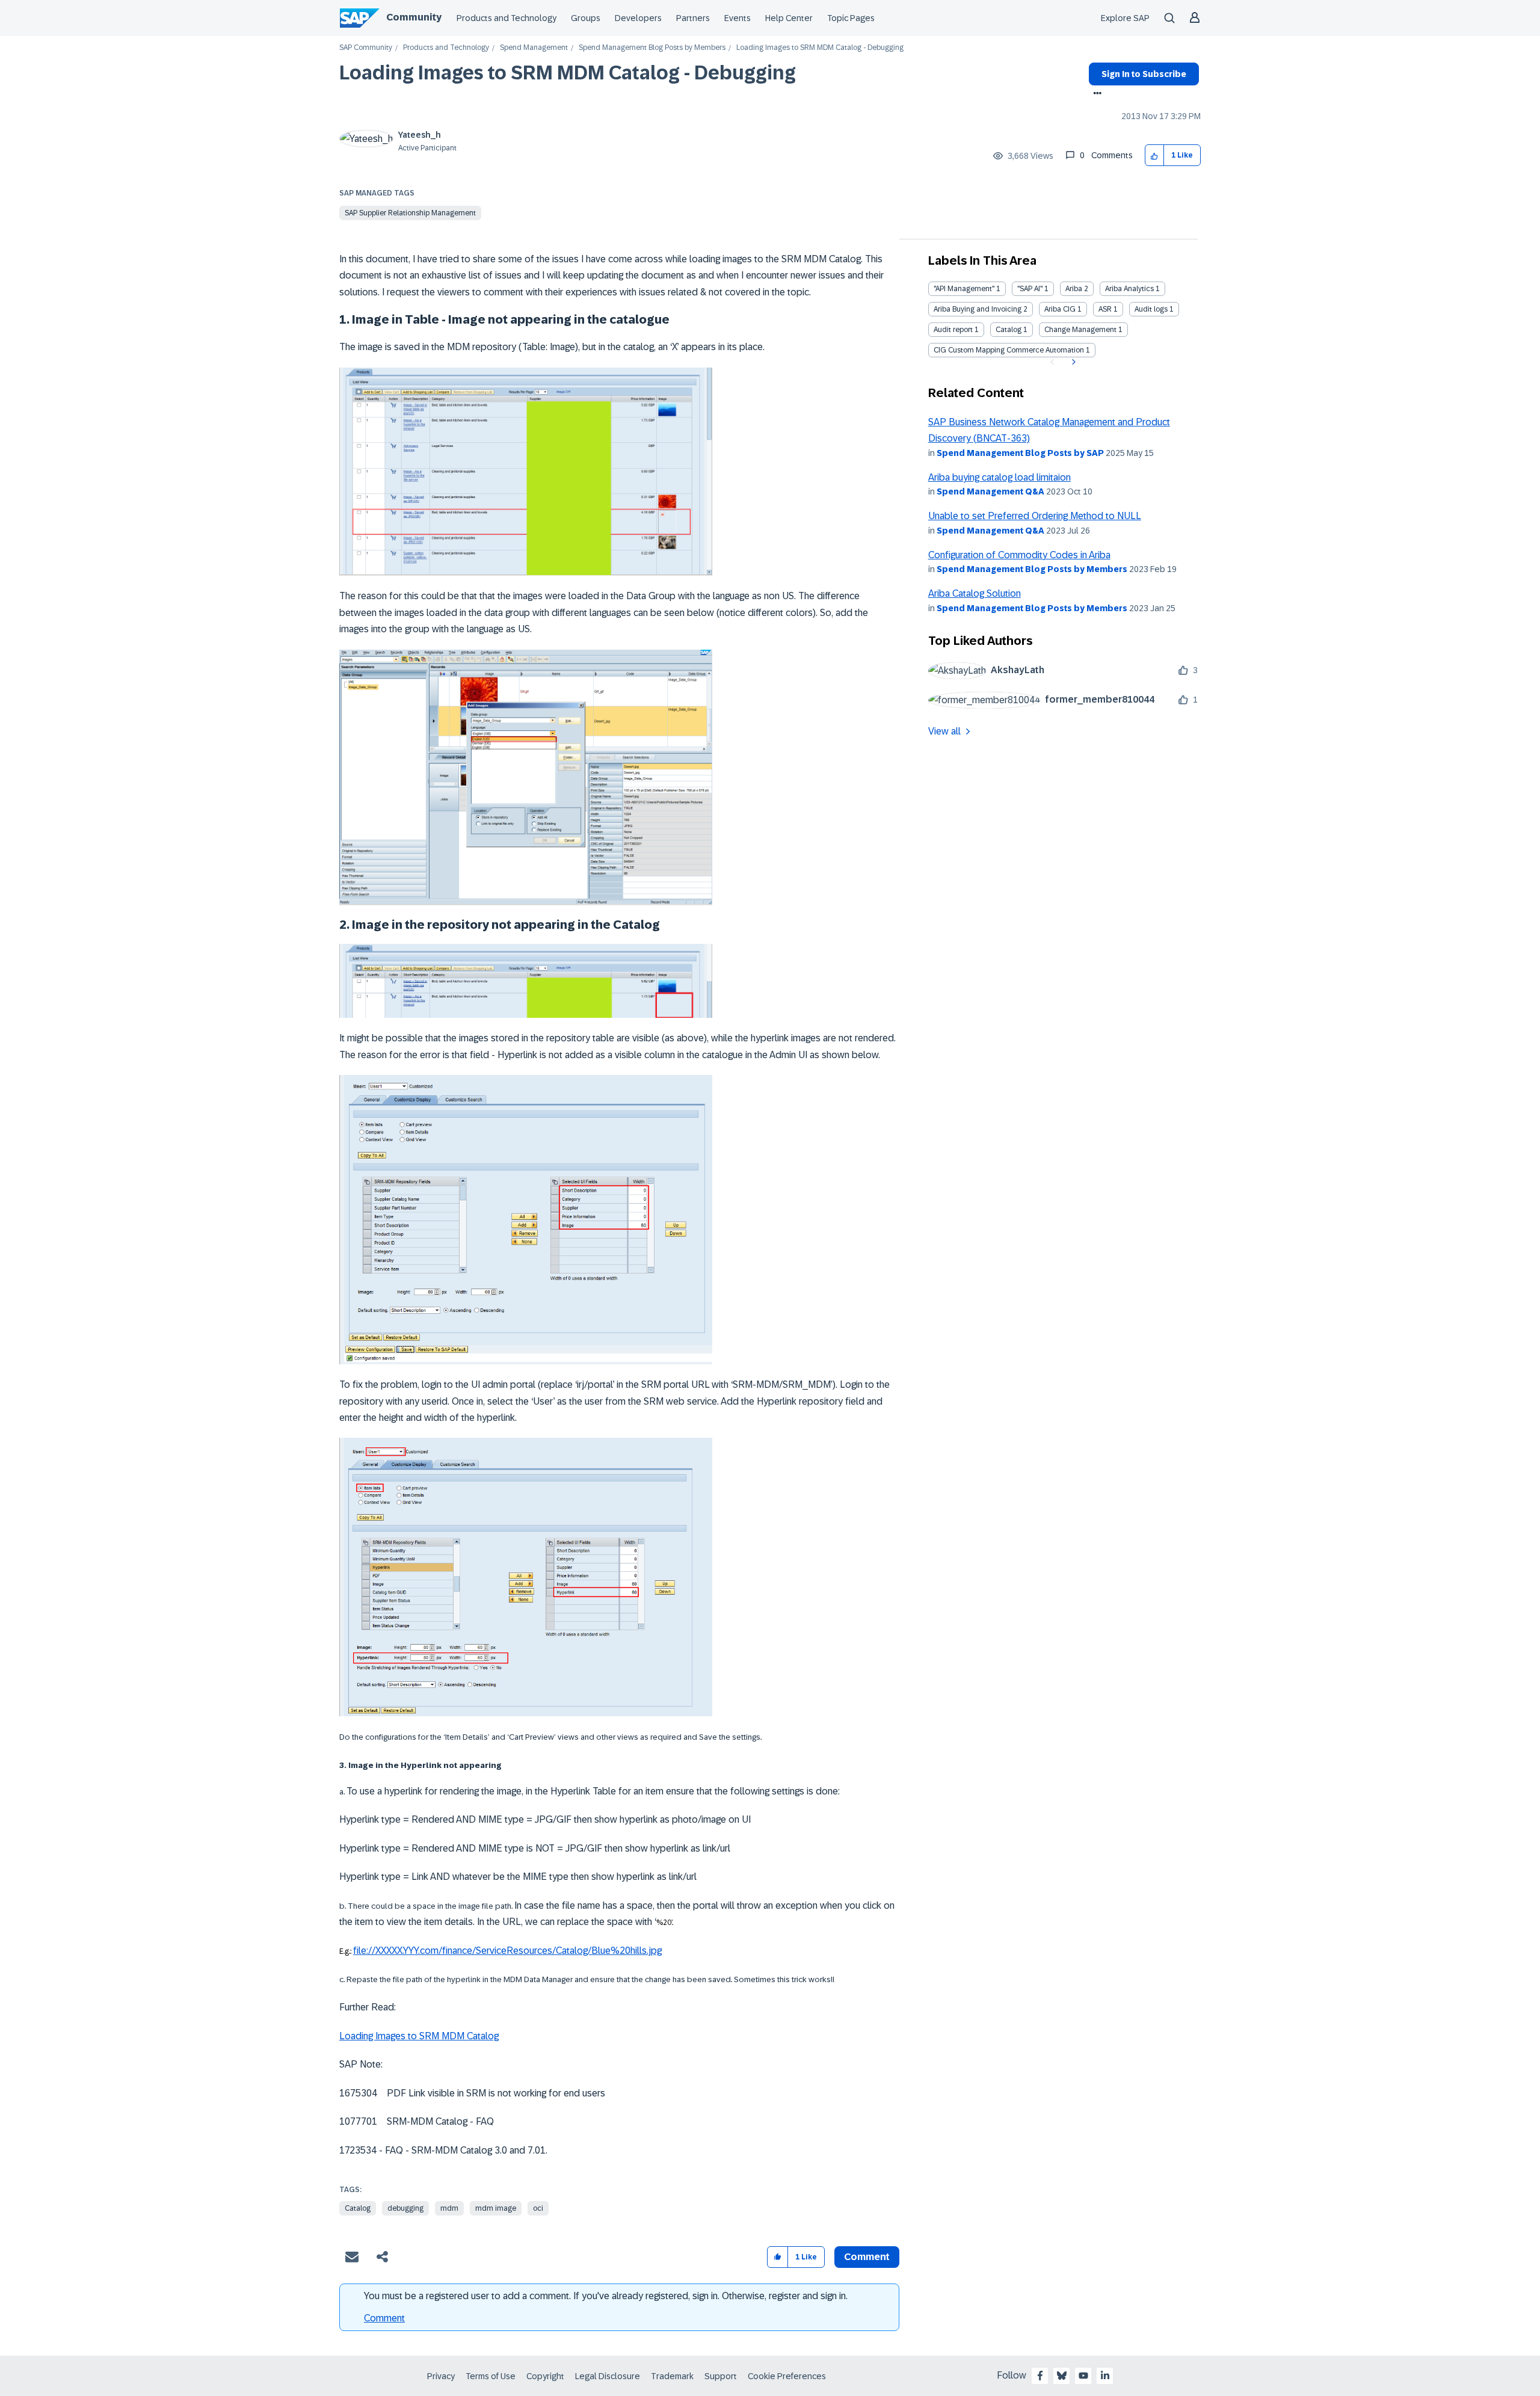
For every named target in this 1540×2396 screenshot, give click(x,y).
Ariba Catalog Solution (975, 593)
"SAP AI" (1030, 289)
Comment (384, 2318)
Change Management (1080, 330)
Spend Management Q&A (990, 491)
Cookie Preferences (787, 2376)
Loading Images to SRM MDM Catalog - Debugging (568, 73)
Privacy (441, 2376)
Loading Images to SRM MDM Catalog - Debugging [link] (820, 48)
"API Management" (964, 289)
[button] (1155, 156)
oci (538, 2208)
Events (738, 18)
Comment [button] (867, 2257)
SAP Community (366, 48)
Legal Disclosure (608, 2376)
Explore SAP (1125, 18)
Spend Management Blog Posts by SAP (1020, 453)
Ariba (1074, 289)
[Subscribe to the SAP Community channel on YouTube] (1083, 2376)
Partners (693, 18)
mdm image (496, 2208)
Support (721, 2376)
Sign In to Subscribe (1144, 74)
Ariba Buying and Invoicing (978, 309)
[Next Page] (1072, 362)
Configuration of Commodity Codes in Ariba (1019, 555)
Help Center (789, 18)
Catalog (358, 2208)
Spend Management (534, 48)
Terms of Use (491, 2376)
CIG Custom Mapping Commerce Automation (1009, 350)
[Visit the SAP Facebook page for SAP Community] (1040, 2376)
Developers (638, 18)
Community (414, 17)
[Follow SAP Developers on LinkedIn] (1105, 2376)
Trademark (672, 2376)
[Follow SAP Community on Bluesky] (1062, 2376)
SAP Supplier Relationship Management (410, 213)
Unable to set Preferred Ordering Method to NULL (1035, 516)
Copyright (545, 2376)
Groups (586, 18)
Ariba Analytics (1129, 289)
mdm (449, 2208)
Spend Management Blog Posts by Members (652, 48)
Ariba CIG (1060, 309)
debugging (405, 2208)
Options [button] (1095, 94)
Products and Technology (507, 18)
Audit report (953, 330)
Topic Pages (851, 18)
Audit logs (1151, 309)
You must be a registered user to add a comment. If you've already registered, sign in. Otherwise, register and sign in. (606, 2296)
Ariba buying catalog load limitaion (999, 477)
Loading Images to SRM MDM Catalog (419, 2036)
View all (944, 731)
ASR (1105, 309)
